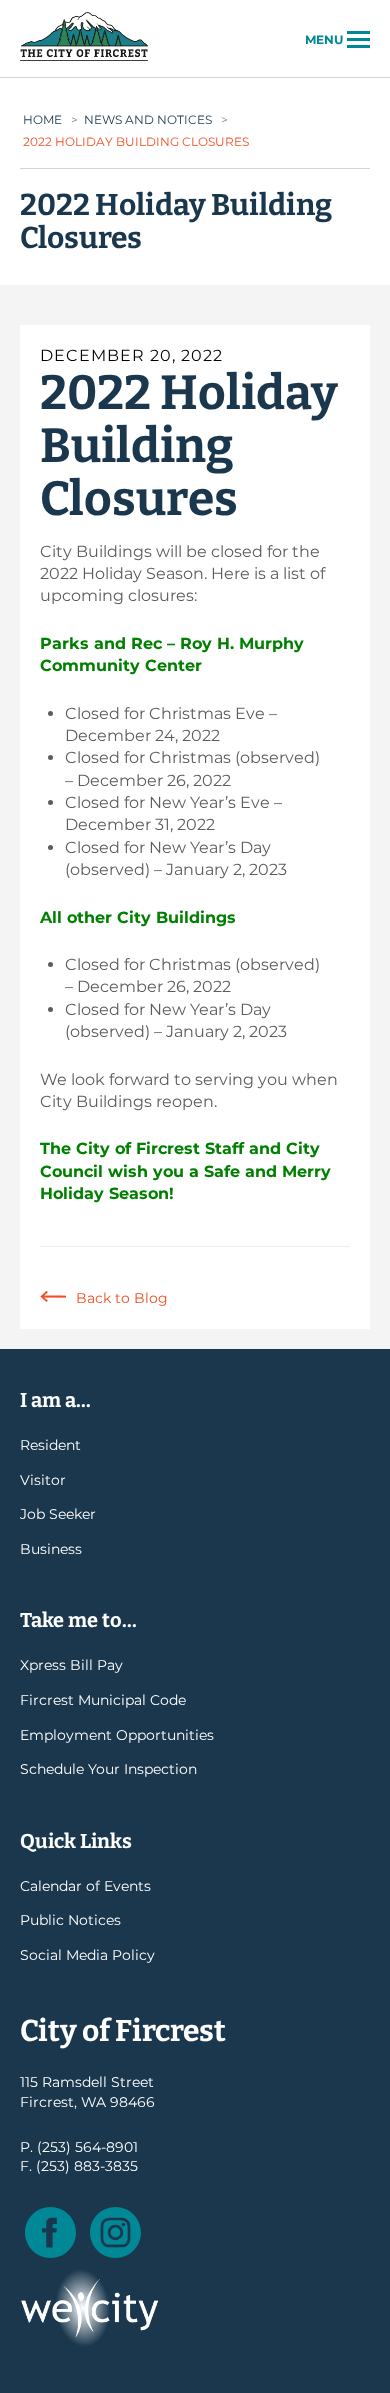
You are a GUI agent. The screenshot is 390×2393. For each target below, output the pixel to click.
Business (51, 1549)
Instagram (115, 2232)
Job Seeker (58, 1514)
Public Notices (70, 1920)
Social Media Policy (87, 1955)
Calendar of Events (85, 1886)
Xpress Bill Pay (71, 1665)
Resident (50, 1445)
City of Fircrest (84, 59)
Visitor (43, 1480)
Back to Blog (122, 1298)
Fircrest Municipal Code (103, 1700)
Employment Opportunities (117, 1735)
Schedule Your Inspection (108, 1769)
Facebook (50, 2232)
